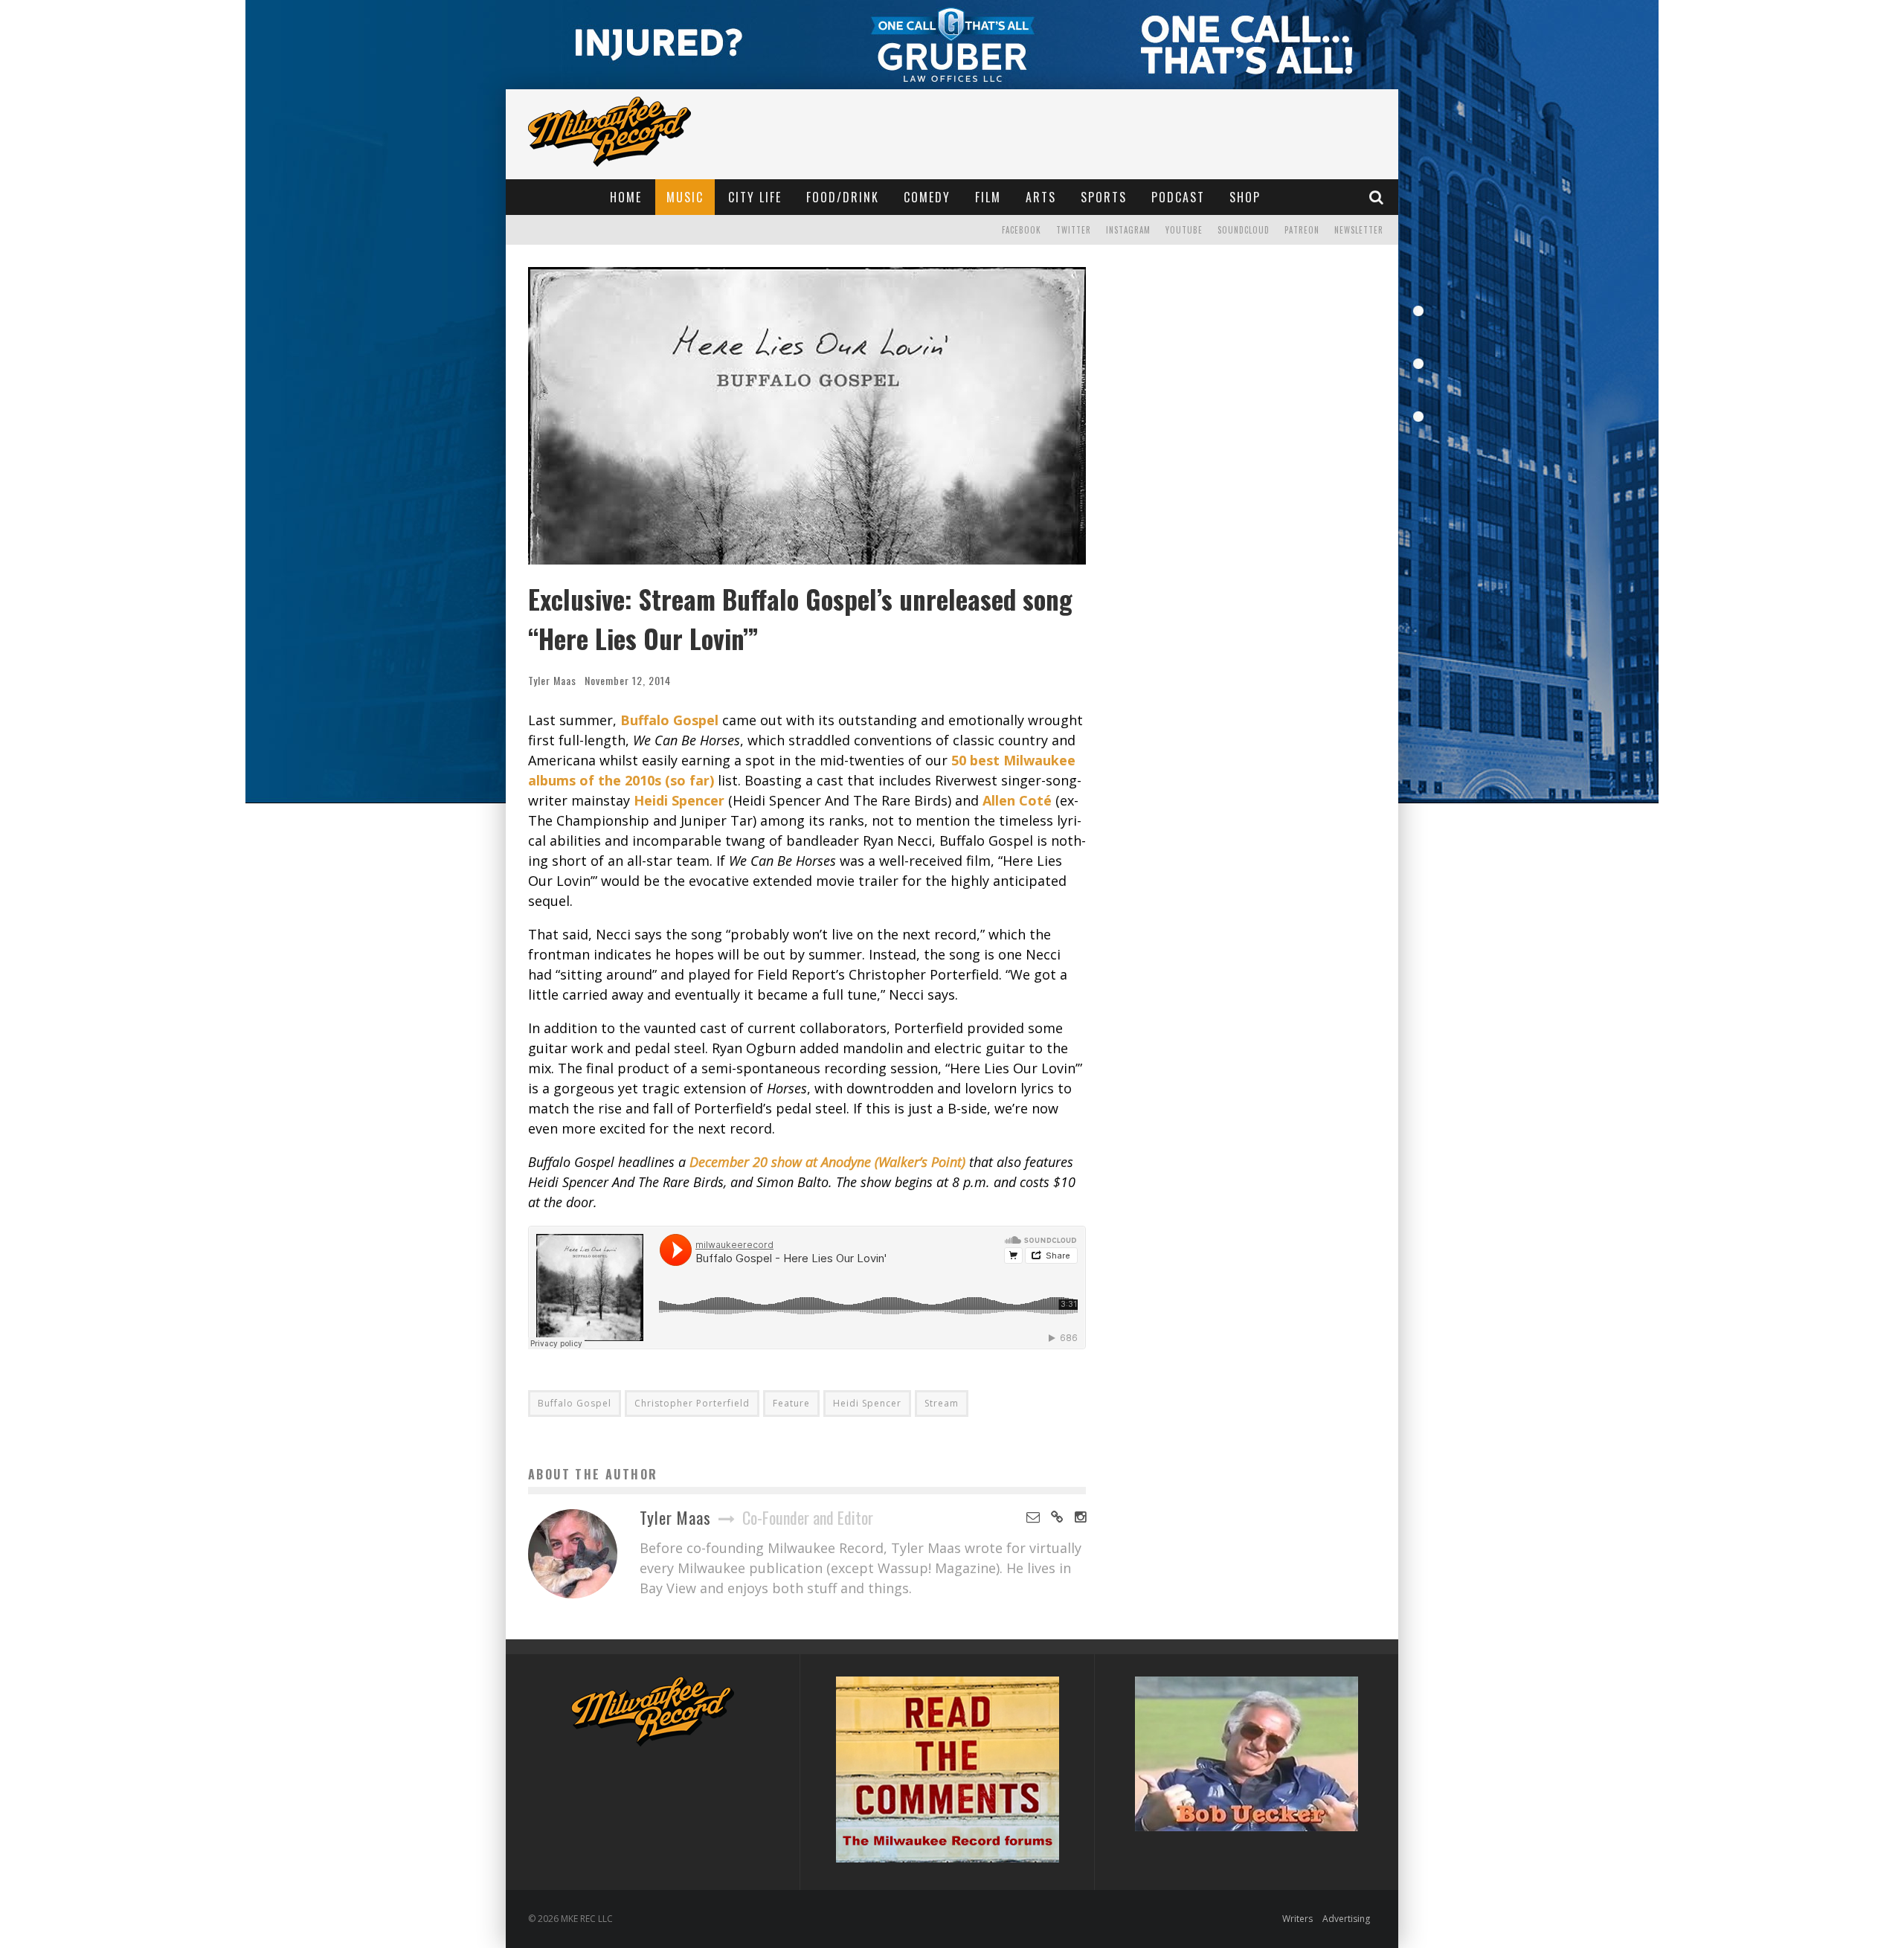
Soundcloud (1244, 230)
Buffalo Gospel (575, 1403)
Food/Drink (843, 197)
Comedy (927, 197)
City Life (755, 197)
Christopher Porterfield (692, 1403)
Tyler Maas (552, 680)
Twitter (1074, 230)
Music (685, 197)
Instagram (1128, 230)
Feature (791, 1403)
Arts (1041, 197)
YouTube (1184, 230)
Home (626, 197)
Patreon (1302, 230)
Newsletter (1359, 230)
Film (988, 197)
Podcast (1178, 197)
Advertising (1346, 1919)
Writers (1297, 1919)
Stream (942, 1403)
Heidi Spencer (867, 1403)
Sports (1104, 197)
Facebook (1022, 230)
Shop (1245, 197)
